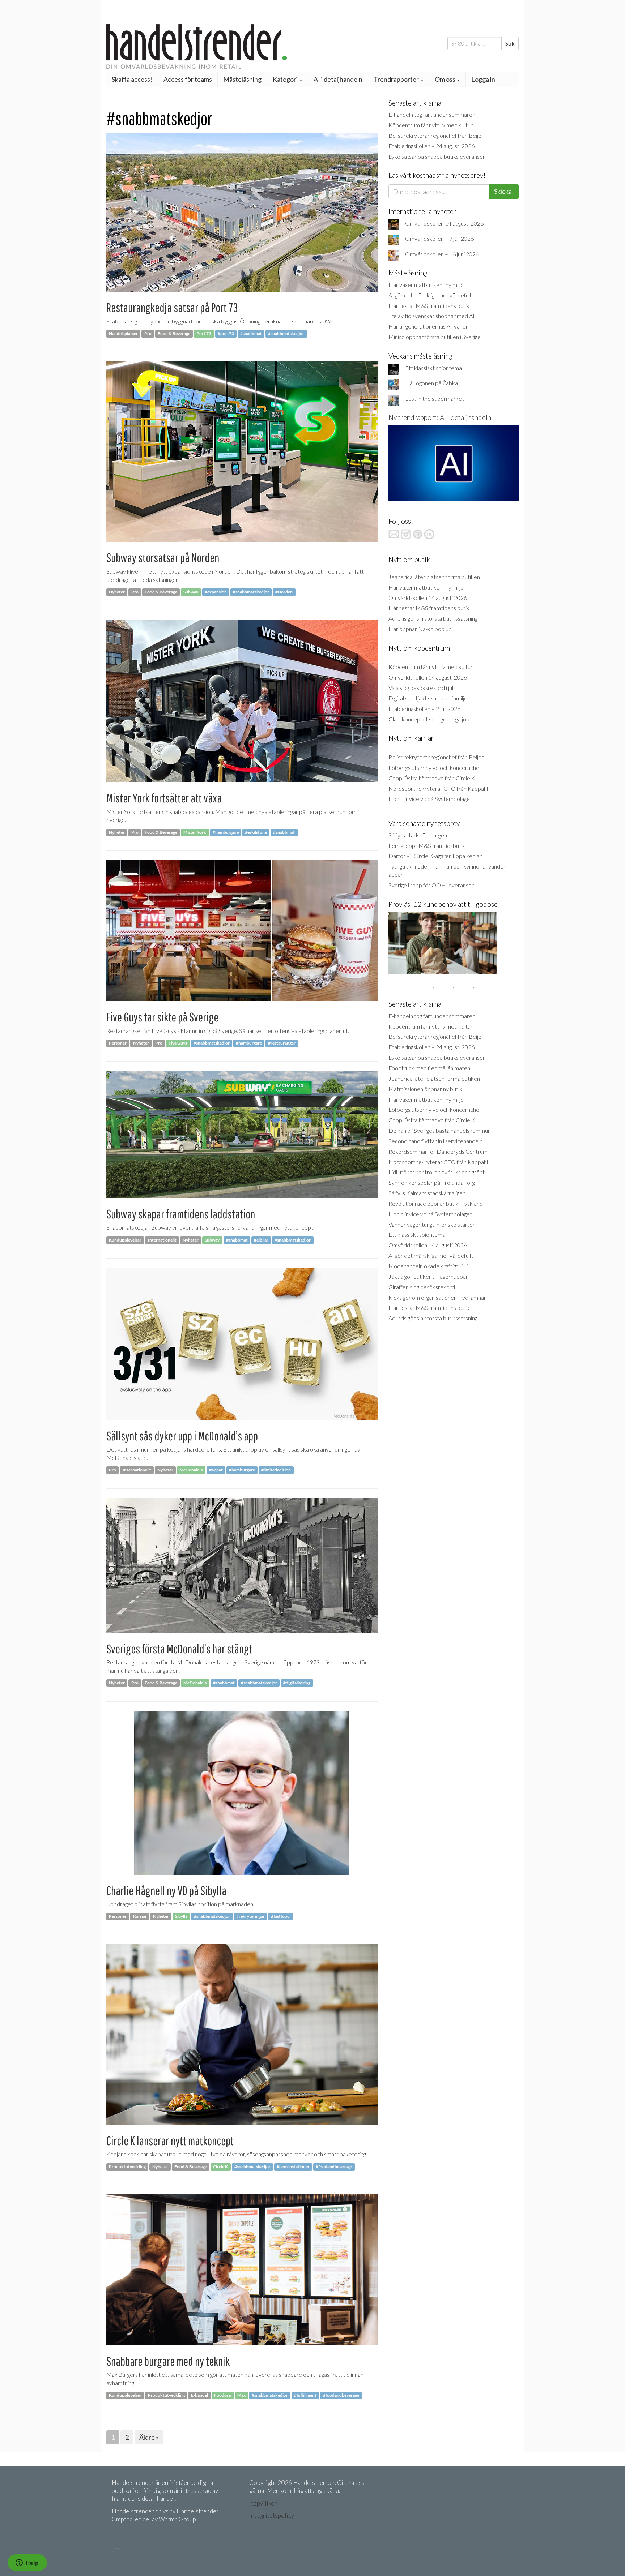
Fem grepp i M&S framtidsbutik (427, 846)
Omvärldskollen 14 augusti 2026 (444, 223)
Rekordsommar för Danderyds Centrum (438, 1151)
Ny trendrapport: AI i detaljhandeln (440, 417)
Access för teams (188, 79)
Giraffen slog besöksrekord (422, 1287)
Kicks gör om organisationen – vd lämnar (437, 1297)
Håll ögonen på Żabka (431, 383)
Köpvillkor (263, 2503)
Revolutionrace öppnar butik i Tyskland (436, 1203)
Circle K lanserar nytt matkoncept (170, 2141)
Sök (510, 43)
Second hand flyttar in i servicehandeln (435, 1141)
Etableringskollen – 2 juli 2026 (424, 709)
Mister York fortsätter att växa (164, 798)
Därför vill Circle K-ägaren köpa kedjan (435, 856)
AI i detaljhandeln (338, 79)
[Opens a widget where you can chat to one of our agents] (27, 2563)
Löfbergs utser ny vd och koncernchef (435, 768)
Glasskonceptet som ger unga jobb (431, 719)
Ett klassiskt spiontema (433, 368)
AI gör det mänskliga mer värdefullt (431, 295)
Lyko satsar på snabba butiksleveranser (437, 156)
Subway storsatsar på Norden (163, 558)
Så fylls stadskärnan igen (418, 835)
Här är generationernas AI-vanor (428, 326)
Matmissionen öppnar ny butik (425, 1089)
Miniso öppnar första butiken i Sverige (435, 337)
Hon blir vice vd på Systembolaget (430, 799)
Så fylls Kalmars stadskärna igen (427, 1193)
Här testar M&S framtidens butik (429, 306)
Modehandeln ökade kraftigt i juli (428, 1266)
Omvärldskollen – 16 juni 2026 (442, 254)
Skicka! (504, 191)
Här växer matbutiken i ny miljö (426, 285)
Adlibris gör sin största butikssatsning (433, 618)
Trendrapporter (397, 79)
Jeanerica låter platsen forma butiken (434, 577)
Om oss (446, 79)
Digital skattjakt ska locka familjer (429, 698)
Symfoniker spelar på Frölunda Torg (432, 1182)
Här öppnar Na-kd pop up (420, 629)
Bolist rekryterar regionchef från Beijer (436, 135)
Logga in (483, 79)
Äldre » (149, 2437)
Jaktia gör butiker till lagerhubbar (428, 1276)
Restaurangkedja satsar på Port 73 (172, 307)
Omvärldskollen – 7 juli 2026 (439, 238)
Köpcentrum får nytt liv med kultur (431, 125)
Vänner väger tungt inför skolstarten (432, 1224)
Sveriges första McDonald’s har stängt (179, 1649)
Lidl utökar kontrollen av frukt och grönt (437, 1172)
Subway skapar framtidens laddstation (181, 1214)
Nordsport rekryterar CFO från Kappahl (438, 788)
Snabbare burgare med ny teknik (168, 2361)
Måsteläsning (242, 79)
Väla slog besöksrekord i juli (421, 688)
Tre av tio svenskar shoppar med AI (431, 316)
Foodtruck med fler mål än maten (429, 1068)
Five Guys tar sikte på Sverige (162, 1017)
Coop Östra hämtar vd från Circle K (432, 778)
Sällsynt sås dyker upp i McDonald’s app (182, 1436)
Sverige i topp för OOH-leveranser (431, 885)
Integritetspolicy (272, 2515)
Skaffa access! (132, 79)
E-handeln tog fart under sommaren (432, 114)
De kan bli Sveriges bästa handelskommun (440, 1130)
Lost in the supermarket (435, 398)
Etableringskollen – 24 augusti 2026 (431, 146)
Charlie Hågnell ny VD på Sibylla (166, 1891)
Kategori (286, 79)
